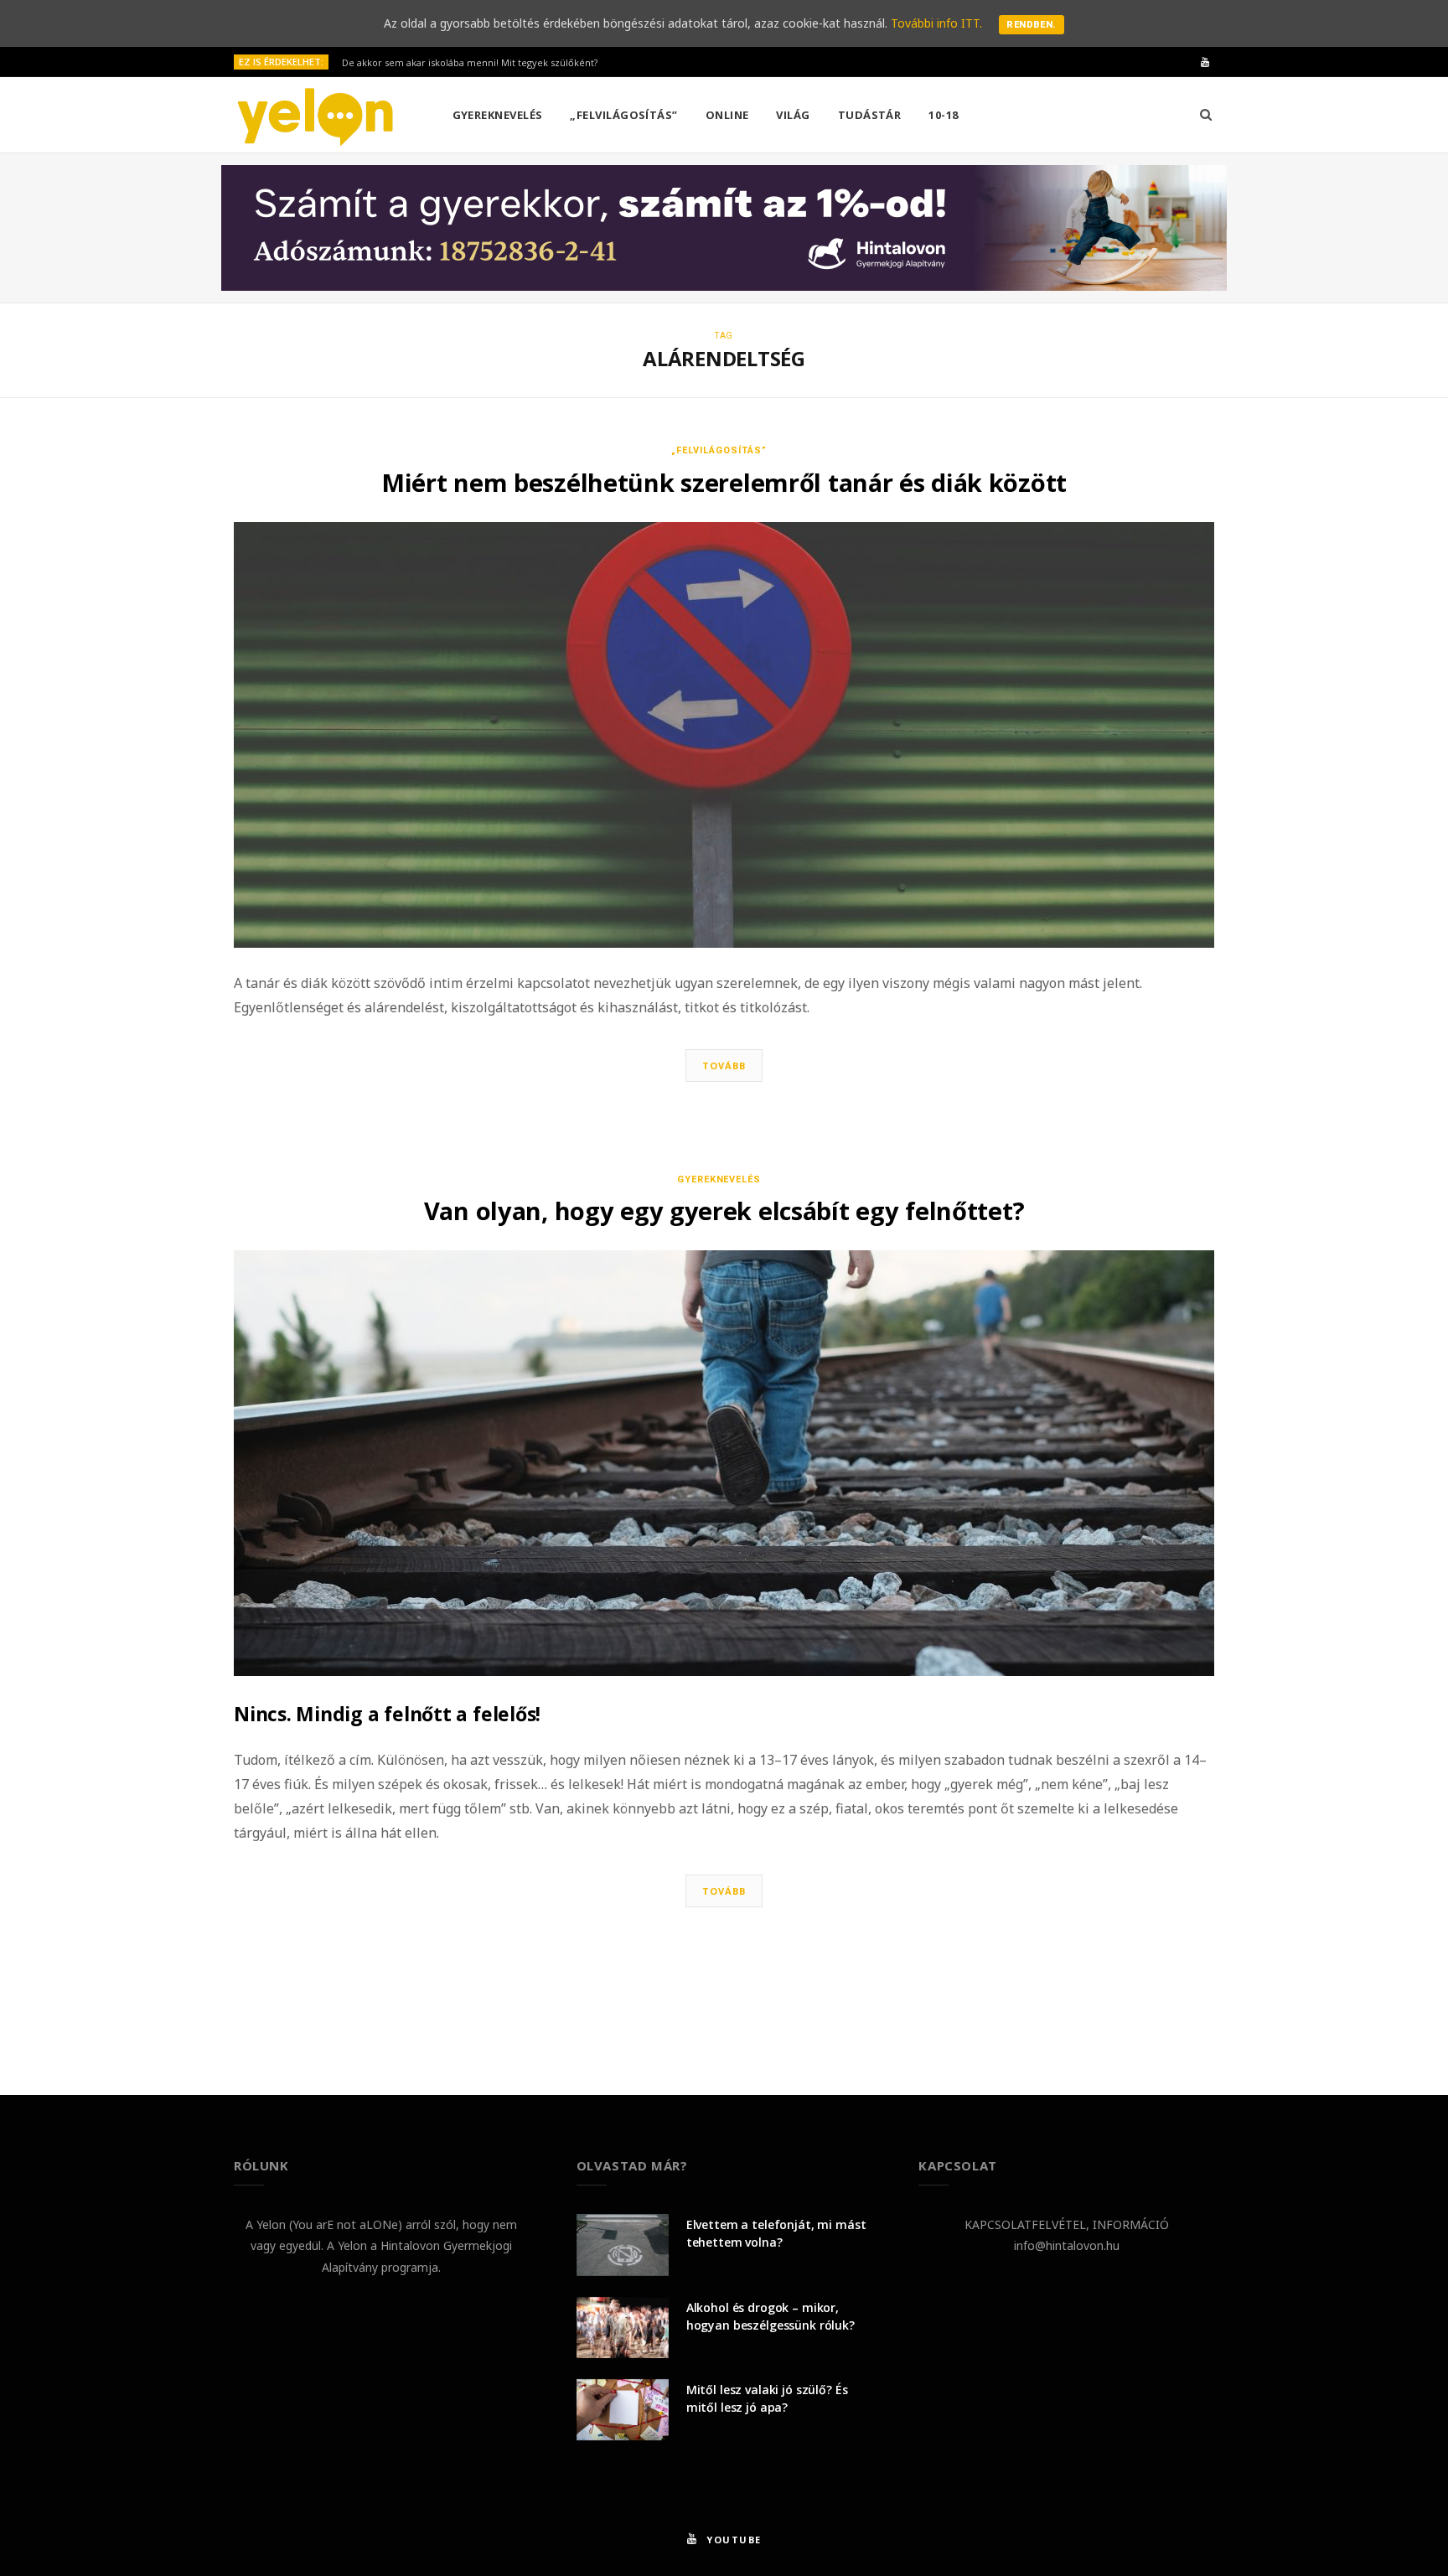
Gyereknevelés (498, 115)
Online (727, 115)
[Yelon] (316, 116)
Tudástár (870, 115)
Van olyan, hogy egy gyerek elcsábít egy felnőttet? (724, 1210)
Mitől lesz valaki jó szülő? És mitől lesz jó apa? (767, 2398)
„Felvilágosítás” (623, 115)
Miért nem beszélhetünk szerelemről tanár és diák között (724, 482)
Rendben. (1032, 25)
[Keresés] (1206, 115)
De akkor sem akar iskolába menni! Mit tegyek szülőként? (470, 63)
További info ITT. (936, 23)
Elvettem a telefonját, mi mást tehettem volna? (776, 2233)
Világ (793, 115)
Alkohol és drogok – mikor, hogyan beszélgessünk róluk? (771, 2316)
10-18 (943, 115)
